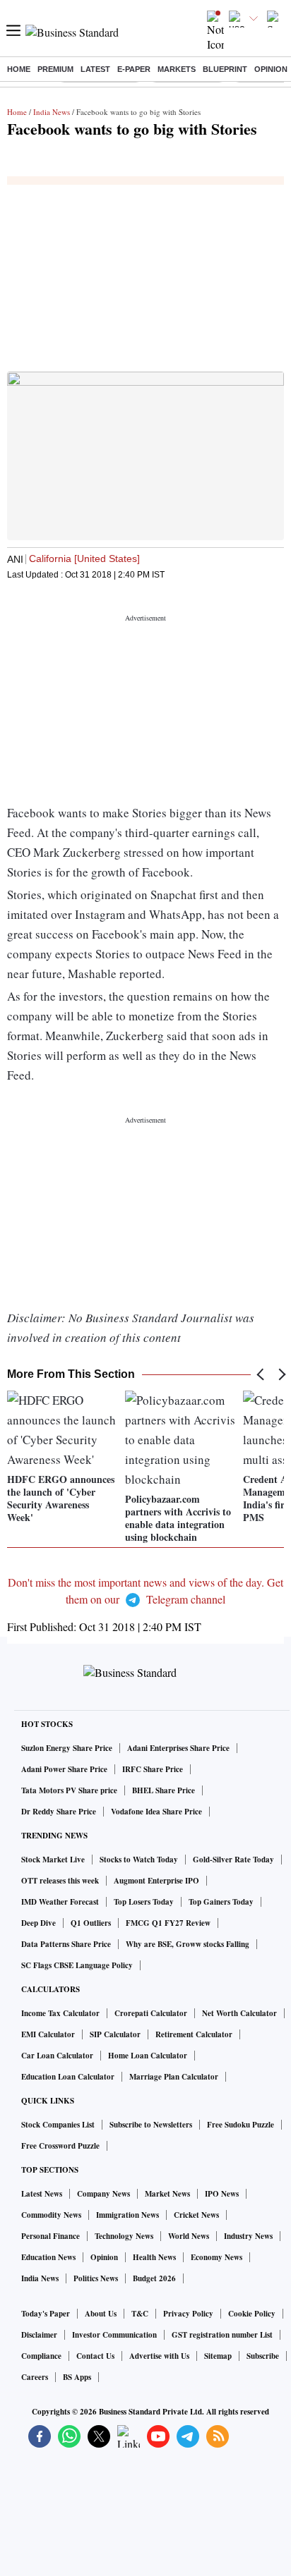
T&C (140, 2314)
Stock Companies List (58, 2125)
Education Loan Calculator (68, 2077)
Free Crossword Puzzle (60, 2146)
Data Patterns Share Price (66, 1944)
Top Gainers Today (221, 1902)
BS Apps (77, 2377)
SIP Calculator (115, 2034)
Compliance (41, 2356)
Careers (35, 2377)
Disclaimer (39, 2335)
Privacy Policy (188, 2314)
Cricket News (196, 2215)
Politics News (96, 2278)
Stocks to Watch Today (139, 1860)
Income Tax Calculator (60, 2013)
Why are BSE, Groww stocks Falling (188, 1944)
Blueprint (225, 69)
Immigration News (127, 2215)
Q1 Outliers (91, 1923)
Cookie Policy (252, 2314)
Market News (167, 2194)
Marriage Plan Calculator (174, 2077)
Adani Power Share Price (64, 1769)
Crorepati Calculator (151, 2013)
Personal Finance (51, 2236)
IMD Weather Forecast (60, 1902)
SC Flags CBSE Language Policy (77, 1965)
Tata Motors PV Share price (69, 1790)
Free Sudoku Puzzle (240, 2125)
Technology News (124, 2236)
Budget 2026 (154, 2278)
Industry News (248, 2236)
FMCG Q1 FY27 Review (168, 1923)
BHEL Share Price (164, 1790)
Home (19, 69)
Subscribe (263, 2356)
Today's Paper (46, 2314)
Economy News (216, 2257)
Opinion (271, 69)
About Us (101, 2314)
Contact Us (95, 2356)
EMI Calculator (48, 2034)
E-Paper (134, 69)
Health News (154, 2257)
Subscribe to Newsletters (151, 2125)
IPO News (222, 2194)
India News (52, 112)
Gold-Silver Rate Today (233, 1860)
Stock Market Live (53, 1860)
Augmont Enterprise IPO (156, 1881)
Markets (177, 69)
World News (189, 2236)
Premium (55, 69)
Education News (48, 2257)
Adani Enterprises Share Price (178, 1748)
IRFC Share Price (153, 1769)
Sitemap (218, 2356)
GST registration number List (222, 2335)
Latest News (42, 2194)
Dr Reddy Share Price (59, 1812)
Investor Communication (114, 2335)
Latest (95, 69)
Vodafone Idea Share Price (156, 1812)
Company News (103, 2194)
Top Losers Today (144, 1902)
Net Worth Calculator (239, 2013)
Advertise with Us (159, 2356)
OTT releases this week (60, 1881)
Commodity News (51, 2215)
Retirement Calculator (194, 2034)
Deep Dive (38, 1923)
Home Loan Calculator (148, 2056)
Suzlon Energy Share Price (67, 1748)
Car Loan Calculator (57, 2056)
